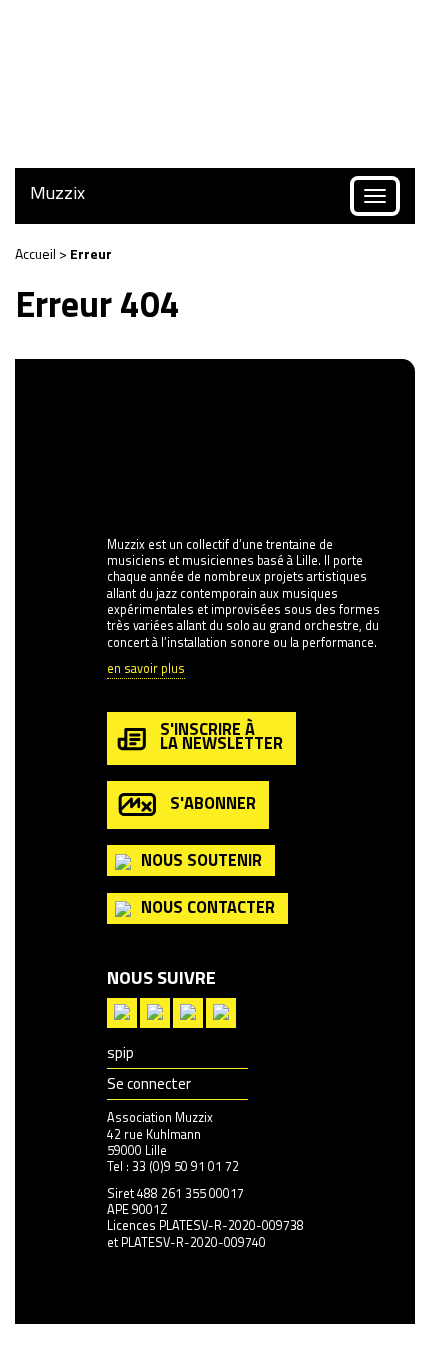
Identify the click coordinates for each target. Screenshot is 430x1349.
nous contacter (208, 906)
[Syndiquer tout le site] (122, 1010)
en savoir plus (146, 669)
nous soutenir (201, 859)
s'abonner (213, 802)
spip (120, 1052)
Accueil (35, 253)
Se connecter (149, 1083)
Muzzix (57, 192)
